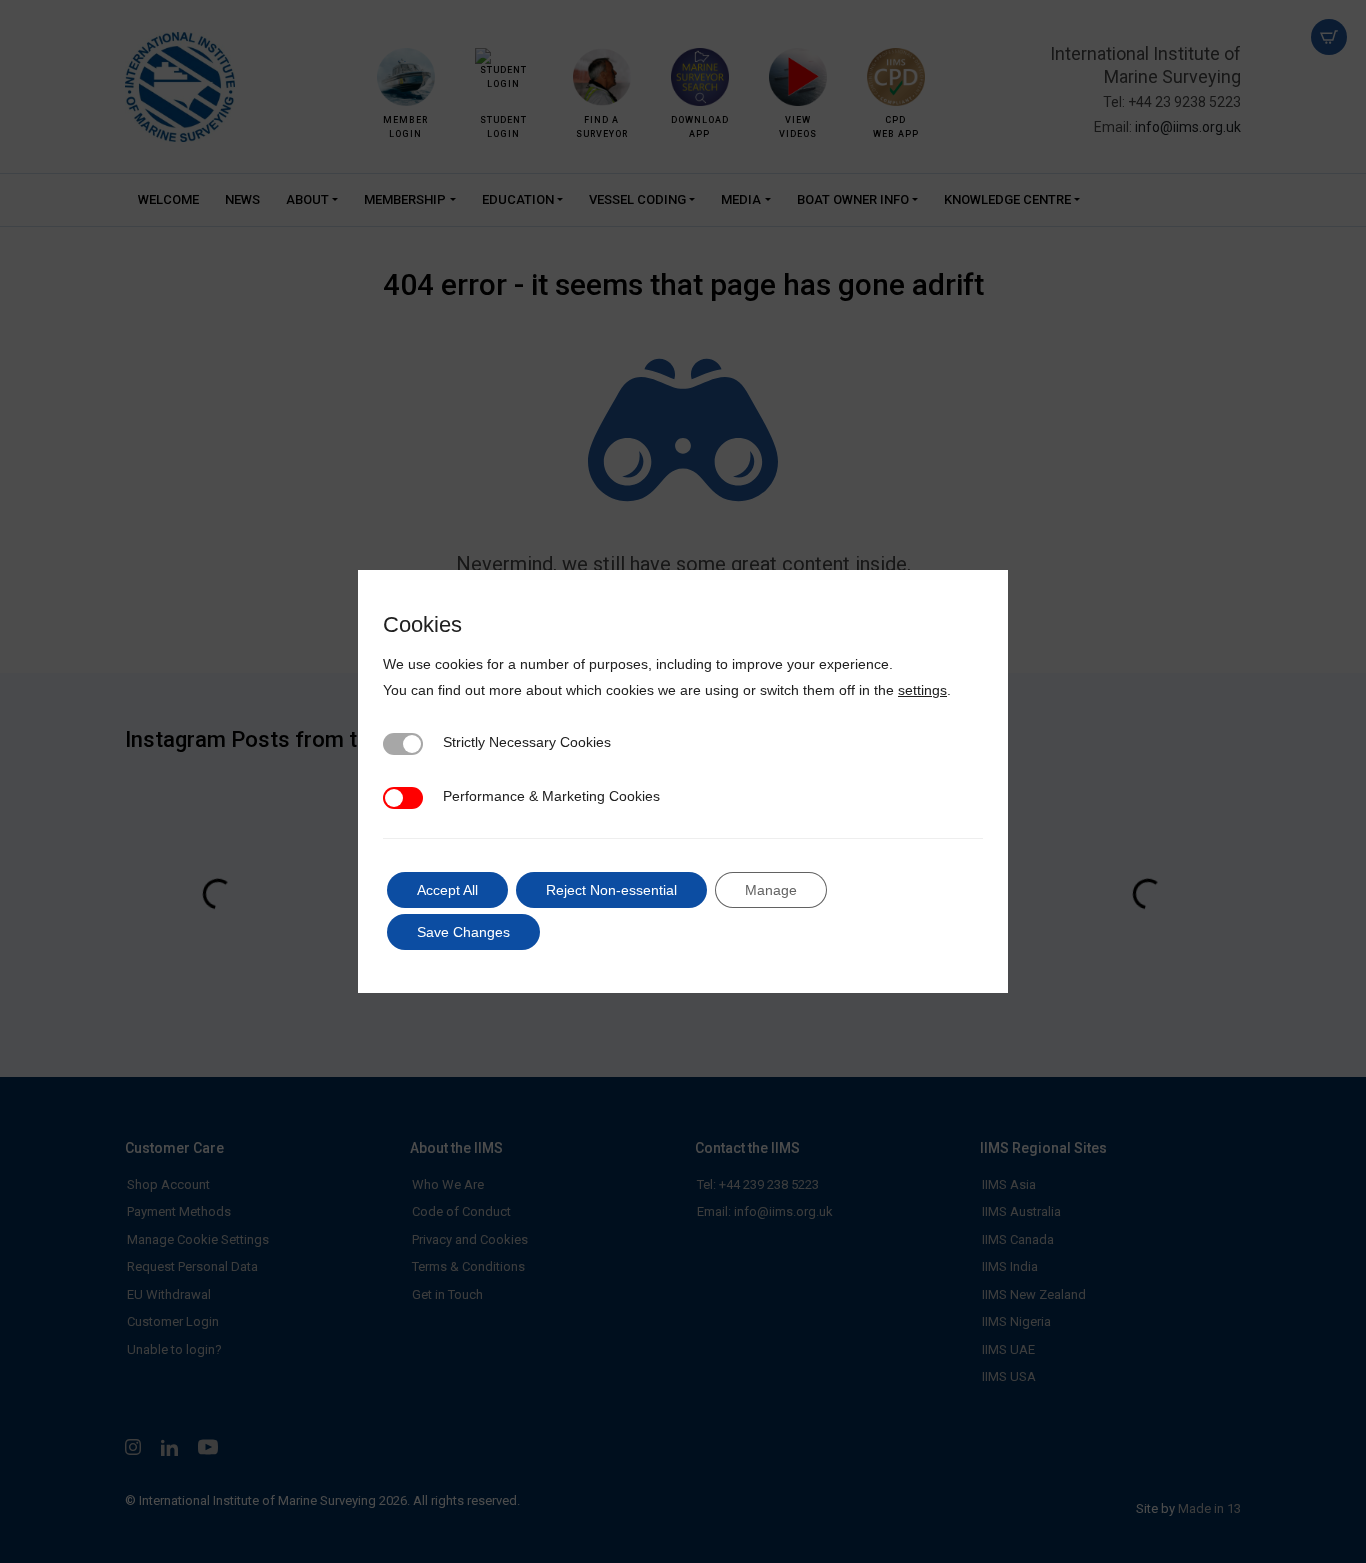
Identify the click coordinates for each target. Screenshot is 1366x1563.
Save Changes (463, 932)
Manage (771, 890)
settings (922, 690)
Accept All (447, 890)
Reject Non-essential (611, 890)
